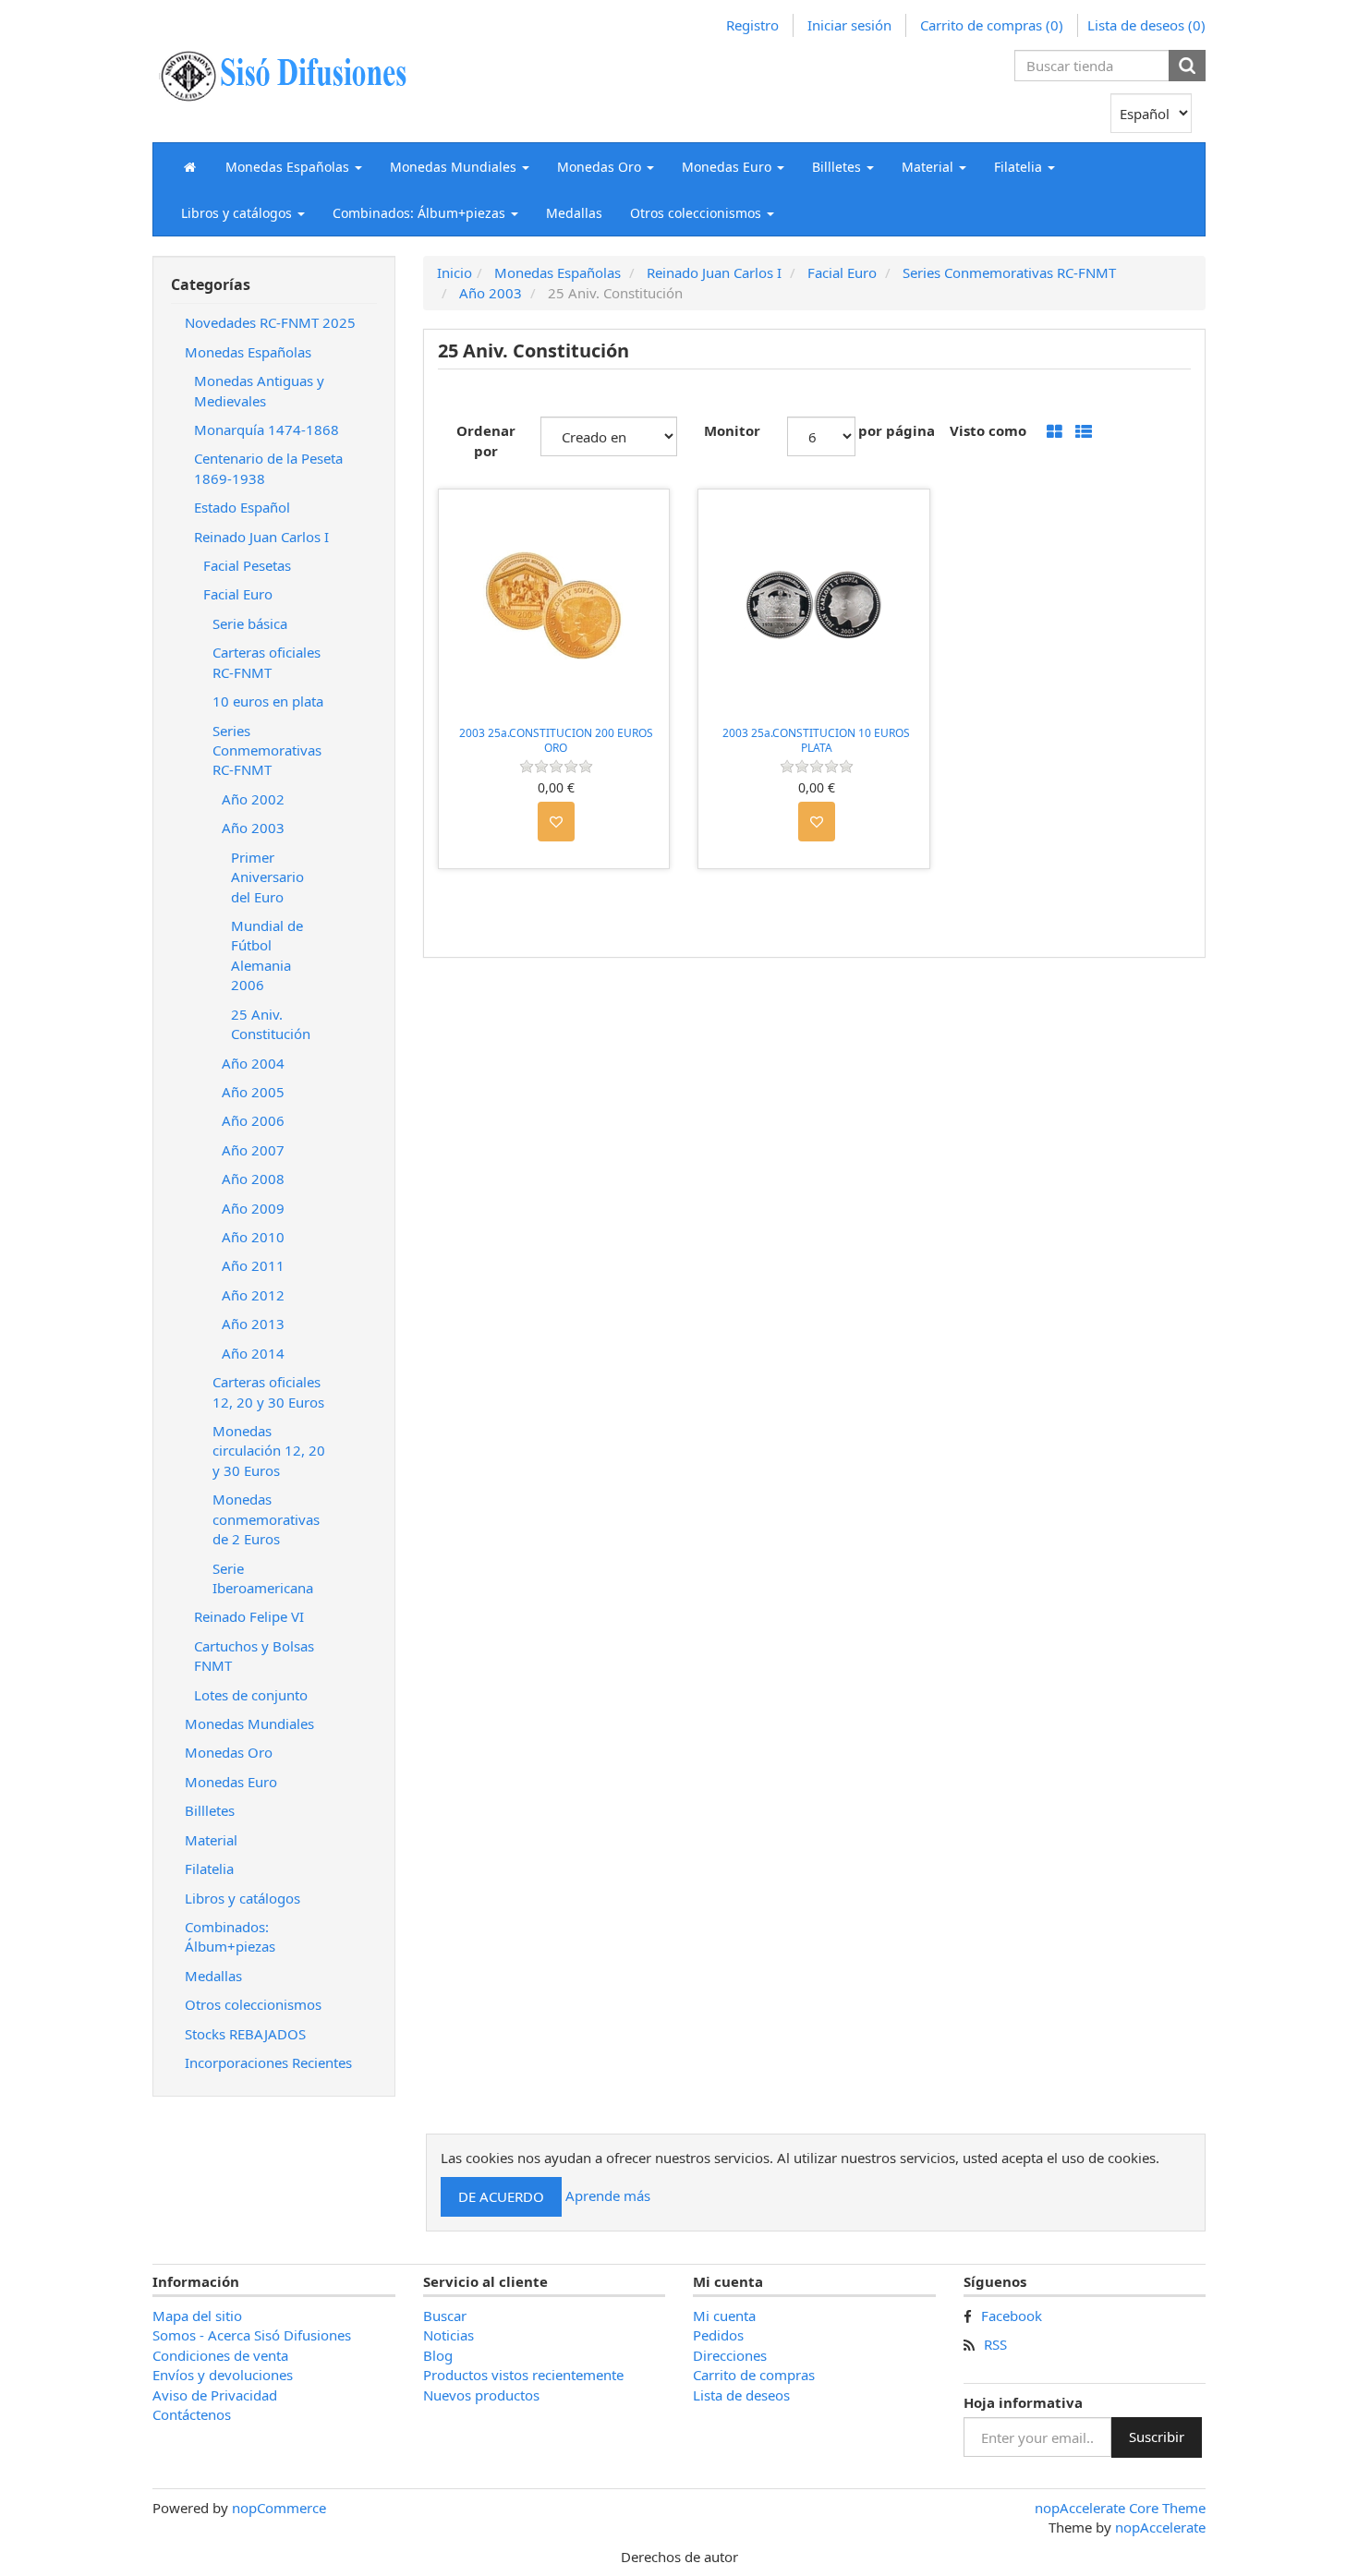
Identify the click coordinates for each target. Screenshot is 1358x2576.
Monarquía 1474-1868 (267, 429)
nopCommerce (279, 2508)
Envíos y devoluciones (223, 2375)
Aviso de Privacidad (215, 2395)
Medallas (574, 213)
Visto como (988, 430)
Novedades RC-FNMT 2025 (270, 322)
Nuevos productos (481, 2395)
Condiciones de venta (220, 2355)
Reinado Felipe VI (249, 1616)
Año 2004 (253, 1063)
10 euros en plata (268, 701)
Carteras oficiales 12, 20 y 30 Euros (268, 1391)
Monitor (732, 430)
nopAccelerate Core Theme (1120, 2508)
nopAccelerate (1160, 2527)
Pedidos (718, 2335)
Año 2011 (253, 1265)
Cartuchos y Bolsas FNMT (254, 1656)
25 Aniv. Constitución (271, 1024)
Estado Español (242, 507)
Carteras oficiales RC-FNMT (267, 662)
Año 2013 (253, 1324)
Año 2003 (253, 828)
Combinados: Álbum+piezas (230, 1936)
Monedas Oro (229, 1752)
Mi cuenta (724, 2316)
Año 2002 (253, 799)
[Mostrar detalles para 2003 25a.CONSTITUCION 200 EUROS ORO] (554, 605)
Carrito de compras (754, 2375)
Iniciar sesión (849, 25)
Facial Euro (238, 594)
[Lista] (1084, 433)
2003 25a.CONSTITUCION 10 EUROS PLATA (816, 740)
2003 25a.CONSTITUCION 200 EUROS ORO (556, 740)
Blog (438, 2355)
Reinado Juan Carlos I (261, 537)
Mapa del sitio (197, 2316)
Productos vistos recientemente (523, 2375)
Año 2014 (253, 1353)
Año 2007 (253, 1150)
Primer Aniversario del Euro (267, 877)
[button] (294, 166)
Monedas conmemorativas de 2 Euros (266, 1519)
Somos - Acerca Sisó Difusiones (252, 2335)
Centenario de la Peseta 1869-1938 (268, 468)
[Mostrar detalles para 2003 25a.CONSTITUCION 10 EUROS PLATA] (814, 605)
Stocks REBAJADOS (245, 2034)
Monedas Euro (231, 1782)
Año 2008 (253, 1179)
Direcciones (730, 2355)
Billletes (210, 1810)
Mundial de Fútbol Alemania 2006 (267, 955)
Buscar (445, 2316)
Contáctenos (192, 2414)
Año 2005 (253, 1092)
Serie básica (250, 623)
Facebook (1012, 2316)
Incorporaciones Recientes (268, 2062)
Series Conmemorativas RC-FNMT (267, 750)
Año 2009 (253, 1208)
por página (897, 430)
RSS (995, 2344)
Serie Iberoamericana (263, 1578)
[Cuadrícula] (1055, 433)
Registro (752, 25)
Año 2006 (253, 1120)
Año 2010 (253, 1237)
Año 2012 (253, 1295)
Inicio (455, 272)
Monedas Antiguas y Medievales (259, 390)
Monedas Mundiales (249, 1723)
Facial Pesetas (247, 565)
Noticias (449, 2335)
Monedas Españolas (248, 352)
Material (211, 1840)
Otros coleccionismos (253, 2004)
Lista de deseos (741, 2395)
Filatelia (209, 1869)
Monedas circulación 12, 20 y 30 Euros (269, 1451)
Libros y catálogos (242, 1898)
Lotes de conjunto (251, 1695)
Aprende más (608, 2195)
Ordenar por (486, 440)
